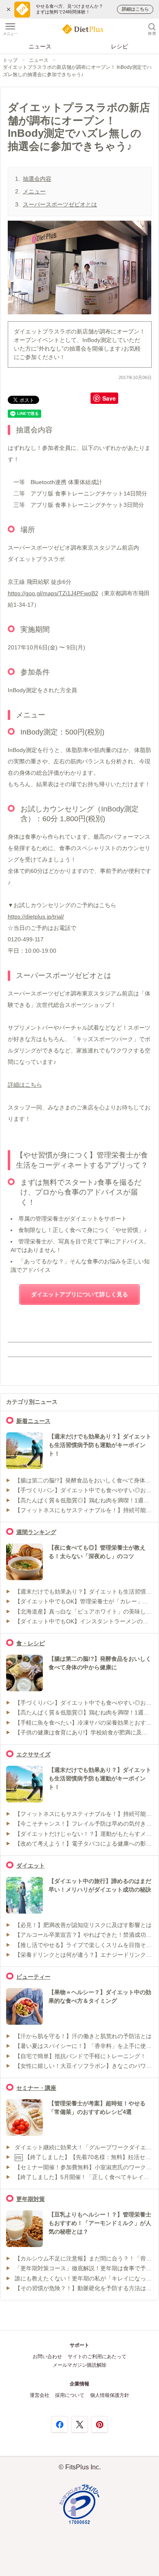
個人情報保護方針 (110, 2395)
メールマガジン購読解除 (79, 2365)
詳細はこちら (25, 1085)
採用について (70, 2395)
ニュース (40, 46)
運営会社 (40, 2395)
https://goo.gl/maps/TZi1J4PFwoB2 (53, 593)
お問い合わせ (47, 2357)
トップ (10, 60)
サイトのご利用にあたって (97, 2357)
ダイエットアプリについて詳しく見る (79, 1294)
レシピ (119, 46)
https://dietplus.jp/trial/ (36, 916)
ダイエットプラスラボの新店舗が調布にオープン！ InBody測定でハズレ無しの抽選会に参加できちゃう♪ (77, 71)
